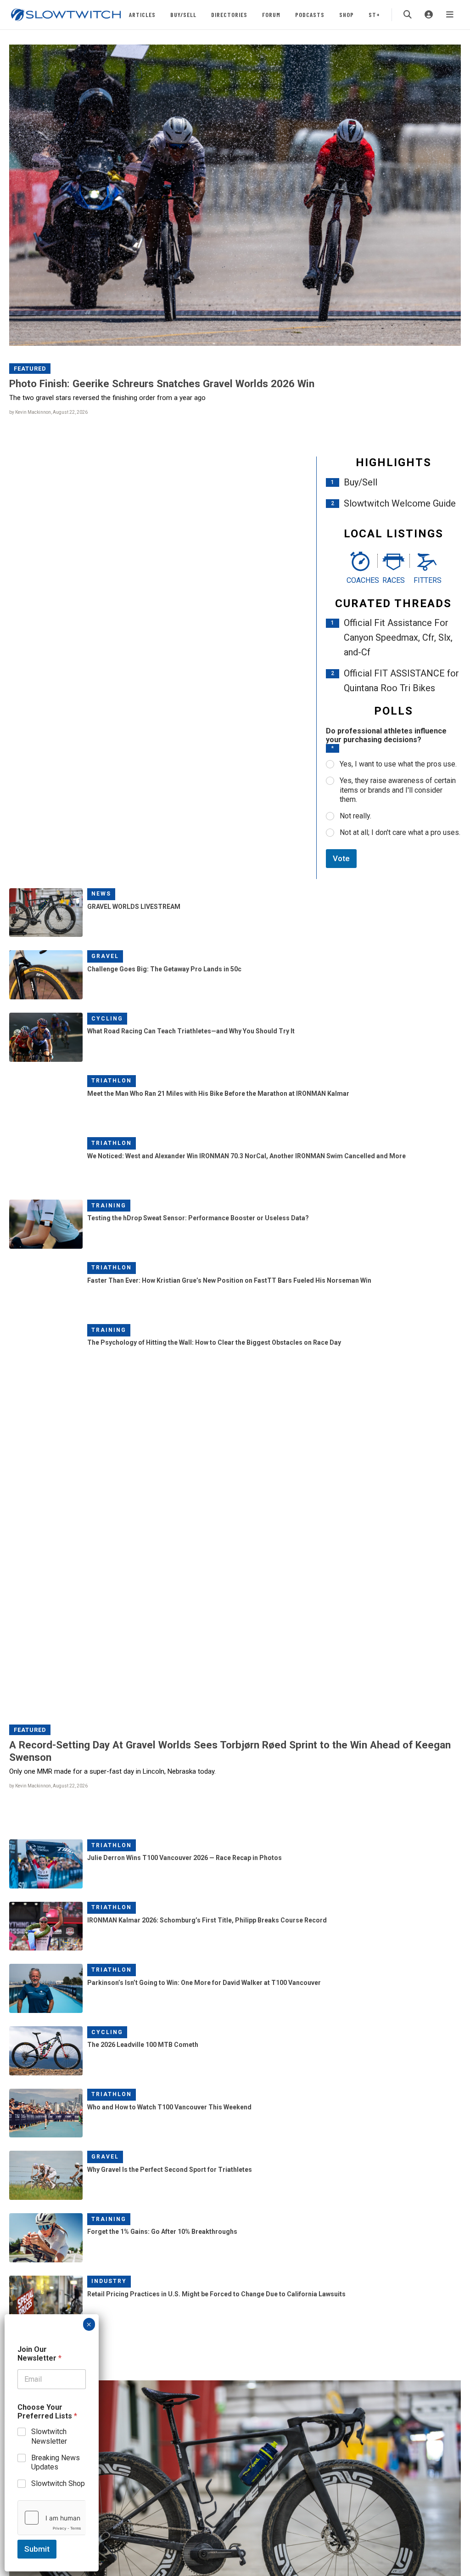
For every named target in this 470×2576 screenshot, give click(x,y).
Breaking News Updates (56, 2463)
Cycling (107, 1019)
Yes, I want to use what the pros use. (398, 764)
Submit (37, 2549)
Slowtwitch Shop (58, 2483)
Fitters (427, 580)
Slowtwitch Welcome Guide (400, 503)
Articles (142, 14)
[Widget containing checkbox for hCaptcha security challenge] (52, 2518)
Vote (341, 858)
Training (109, 1206)
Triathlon (112, 1081)
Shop (347, 14)
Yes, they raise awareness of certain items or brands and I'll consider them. (398, 790)
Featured (30, 369)
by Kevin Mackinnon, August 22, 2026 (48, 412)
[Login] (429, 15)
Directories (229, 14)
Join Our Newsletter (39, 2354)
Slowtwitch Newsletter (49, 2436)
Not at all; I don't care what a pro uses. (400, 832)
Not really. (355, 816)
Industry (109, 2281)
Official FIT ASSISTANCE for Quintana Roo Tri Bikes (401, 681)
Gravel (105, 956)
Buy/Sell (183, 14)
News (101, 894)
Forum (271, 14)
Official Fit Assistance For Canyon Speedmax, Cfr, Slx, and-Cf (398, 637)
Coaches (360, 580)
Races (394, 580)
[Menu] (450, 15)
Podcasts (310, 14)
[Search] (408, 15)
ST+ (374, 14)
